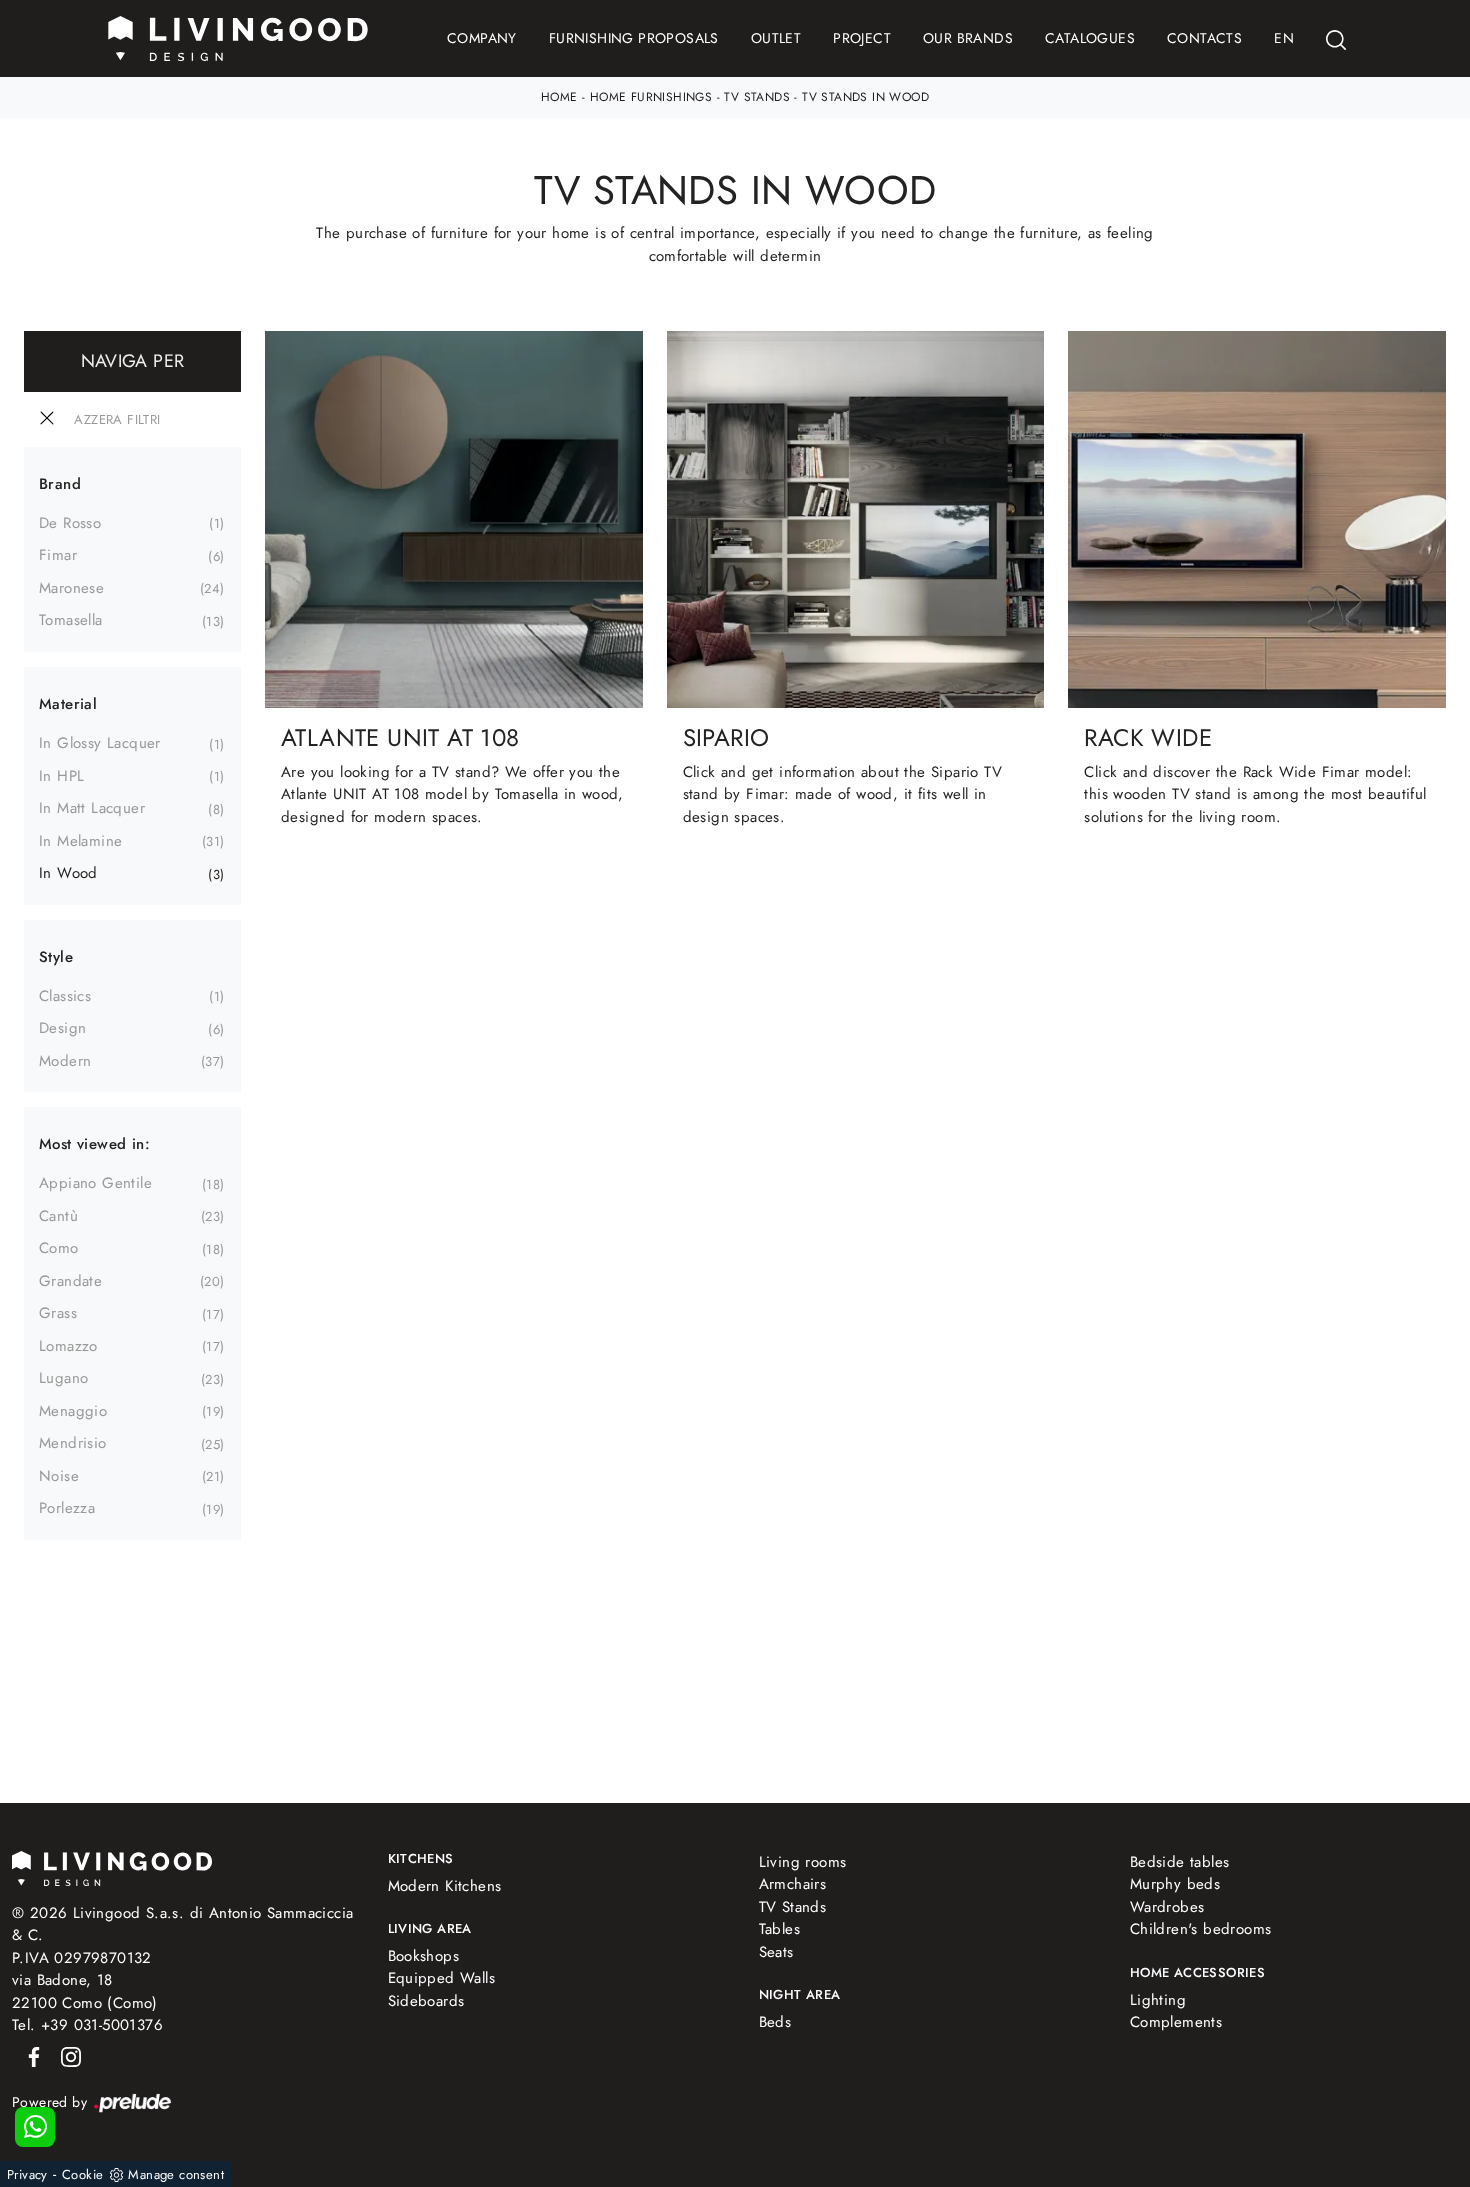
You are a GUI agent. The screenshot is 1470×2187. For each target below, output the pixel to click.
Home (559, 97)
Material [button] (68, 704)
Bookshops (424, 1956)
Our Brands (968, 38)
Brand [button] (60, 484)
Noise (59, 1476)
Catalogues (1090, 38)
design (62, 1028)
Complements (1176, 2022)
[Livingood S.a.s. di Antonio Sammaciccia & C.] (112, 1866)
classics (65, 996)
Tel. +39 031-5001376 (87, 2025)
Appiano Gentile (95, 1183)
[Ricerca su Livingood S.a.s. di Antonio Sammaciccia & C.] (1336, 38)
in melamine (80, 841)
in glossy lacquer (100, 743)
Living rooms (803, 1862)
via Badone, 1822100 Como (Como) (85, 1991)
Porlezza (67, 1508)
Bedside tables (1180, 1862)
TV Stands (757, 97)
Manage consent (176, 2174)
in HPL (61, 776)
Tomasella (71, 620)
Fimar (58, 555)
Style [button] (56, 957)
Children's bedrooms (1201, 1929)
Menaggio (73, 1411)
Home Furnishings (651, 97)
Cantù (58, 1216)
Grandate (70, 1281)
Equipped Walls (442, 1978)
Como (59, 1248)
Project (862, 38)
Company (482, 38)
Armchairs (793, 1884)
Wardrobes (1167, 1907)
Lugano (63, 1378)
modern (65, 1061)
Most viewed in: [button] (94, 1144)
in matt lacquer (92, 808)
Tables (779, 1929)
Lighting (1158, 2000)
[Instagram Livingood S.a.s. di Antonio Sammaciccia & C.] (65, 2056)
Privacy (27, 2174)
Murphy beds (1175, 1884)
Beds (775, 2022)
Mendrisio (73, 1443)
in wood (68, 873)
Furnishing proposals (634, 38)
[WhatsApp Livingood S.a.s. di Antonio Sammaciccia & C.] (35, 2127)
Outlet (776, 38)
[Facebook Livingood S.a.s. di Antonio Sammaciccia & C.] (30, 2056)
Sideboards (426, 2001)
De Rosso (70, 523)
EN (1284, 38)
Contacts (1204, 38)
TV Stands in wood (865, 97)
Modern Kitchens (445, 1886)
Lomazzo (68, 1346)
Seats (776, 1952)
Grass (58, 1313)
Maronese (71, 588)
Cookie (82, 2174)
